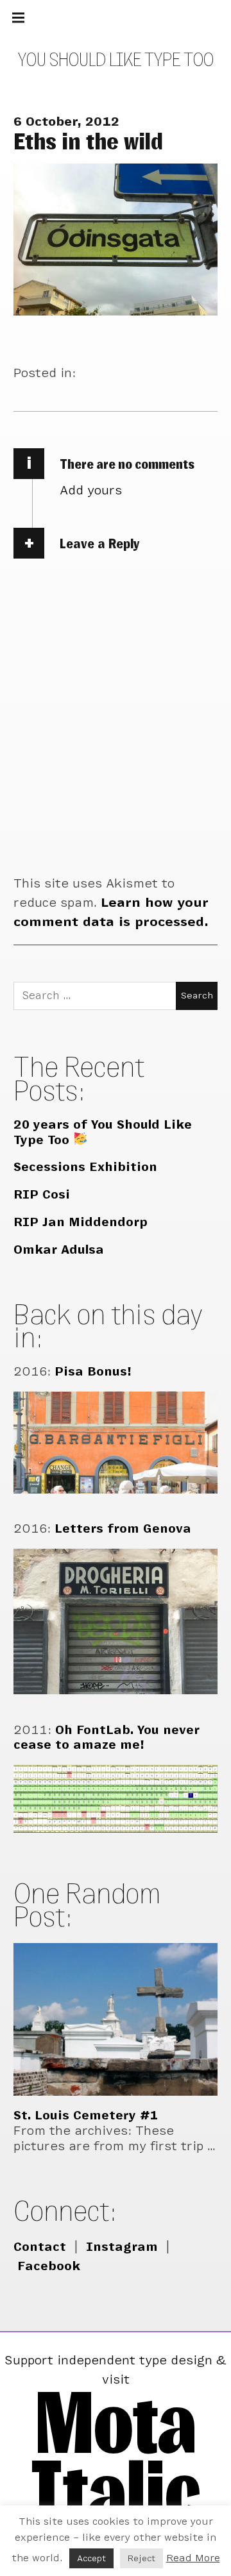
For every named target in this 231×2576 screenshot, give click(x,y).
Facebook (49, 2266)
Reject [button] (141, 2558)
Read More (193, 2558)
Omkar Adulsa (59, 1250)
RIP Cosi (42, 1194)
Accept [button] (91, 2558)
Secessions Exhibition (85, 1167)
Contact (40, 2247)
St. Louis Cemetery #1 (86, 2115)
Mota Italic (116, 2456)
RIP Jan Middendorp (81, 1222)
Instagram (122, 2247)
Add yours (91, 490)
